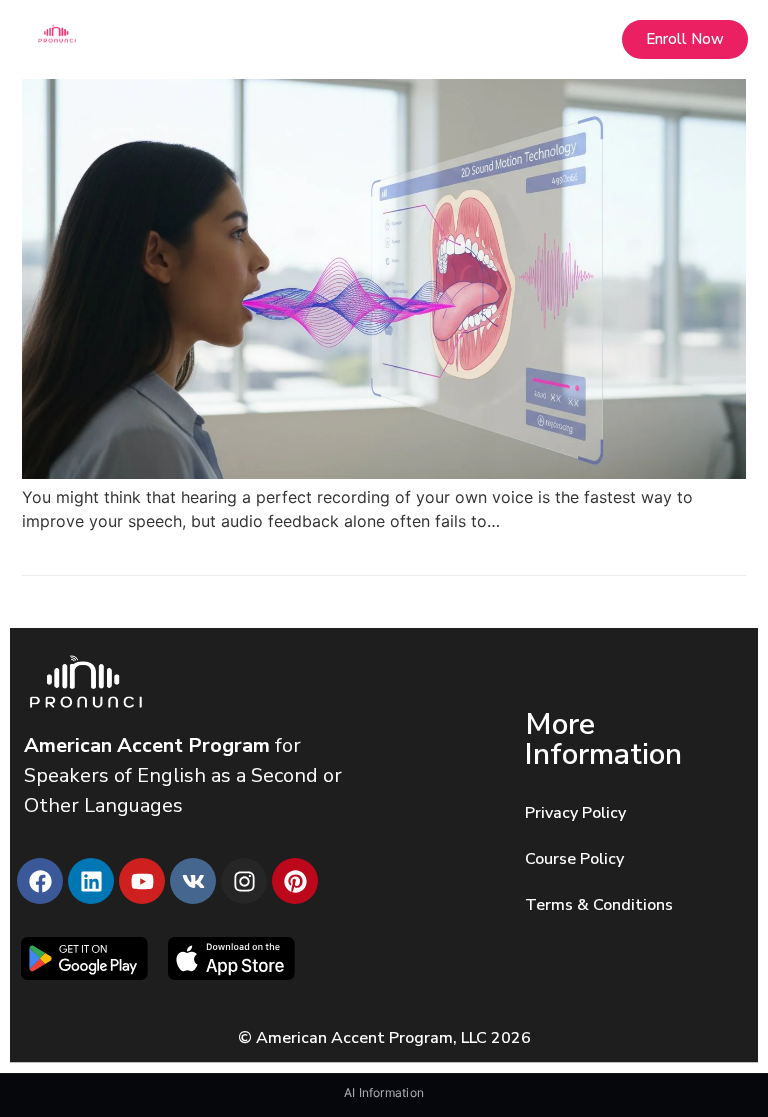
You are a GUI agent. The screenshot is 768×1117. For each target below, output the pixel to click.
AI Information (384, 1092)
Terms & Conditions (599, 905)
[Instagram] (244, 881)
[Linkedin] (91, 881)
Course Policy (574, 859)
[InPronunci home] (204, 33)
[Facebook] (40, 881)
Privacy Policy (575, 813)
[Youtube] (142, 881)
